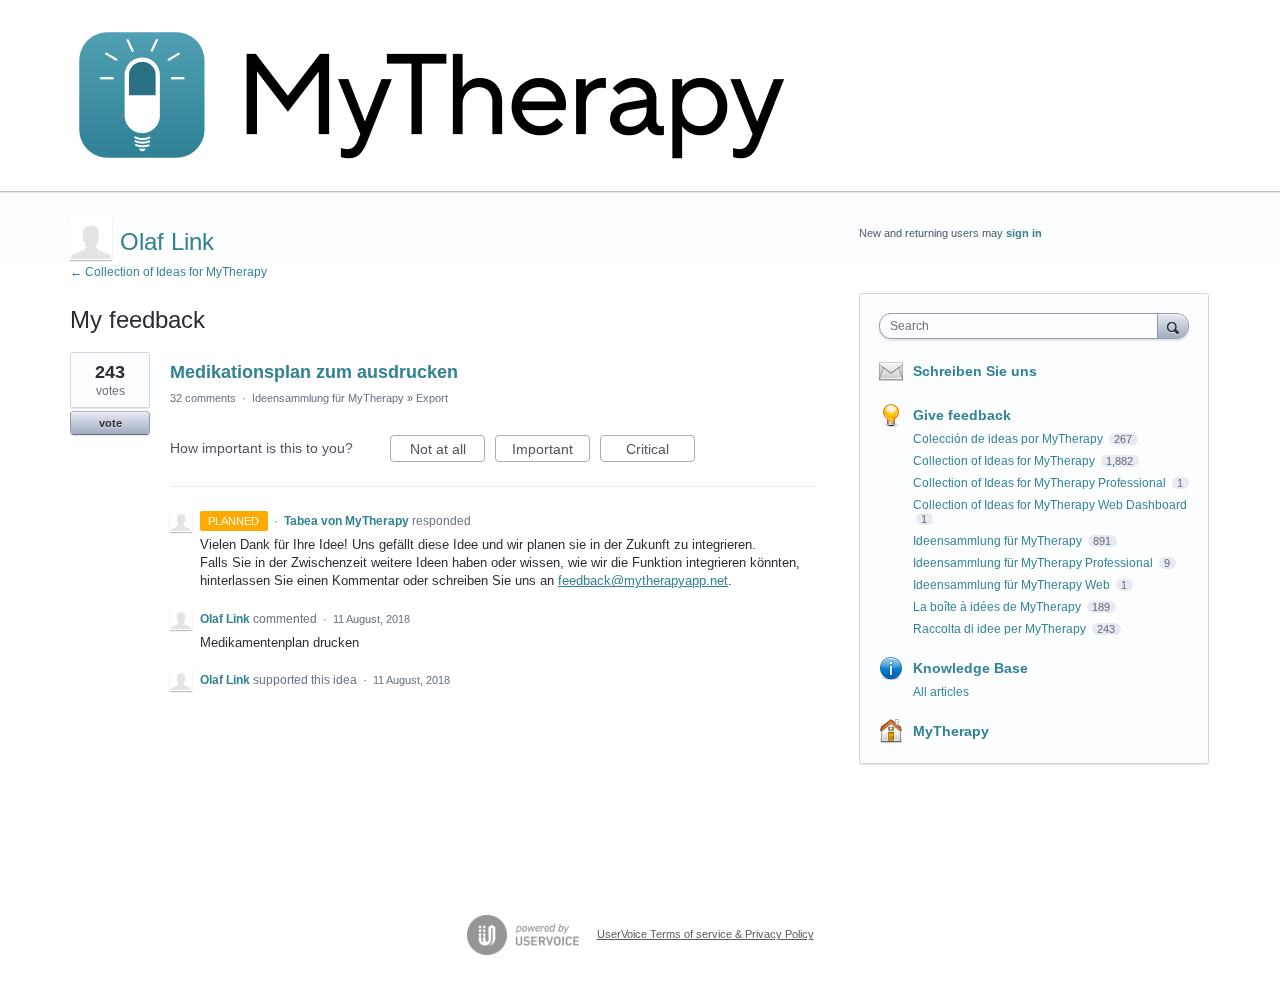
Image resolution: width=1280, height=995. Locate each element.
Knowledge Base (970, 668)
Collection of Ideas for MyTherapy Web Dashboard (1050, 505)
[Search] (1173, 325)
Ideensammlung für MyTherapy (328, 398)
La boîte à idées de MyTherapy (998, 607)
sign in (1024, 233)
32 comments (203, 398)
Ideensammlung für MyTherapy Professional (1034, 563)
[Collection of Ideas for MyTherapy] (445, 96)
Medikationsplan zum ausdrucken (314, 372)
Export (432, 398)
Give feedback (962, 415)
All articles (941, 692)
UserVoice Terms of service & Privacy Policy (705, 934)
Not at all (447, 451)
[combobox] (1023, 326)
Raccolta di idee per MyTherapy (1001, 629)
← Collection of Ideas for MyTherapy (168, 272)
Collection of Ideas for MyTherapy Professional (1041, 483)
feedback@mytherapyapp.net (643, 580)
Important (551, 451)
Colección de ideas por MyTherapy (1009, 439)
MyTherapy (951, 731)
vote (110, 423)
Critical (660, 451)
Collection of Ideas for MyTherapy (1005, 461)
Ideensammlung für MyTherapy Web (1013, 585)
